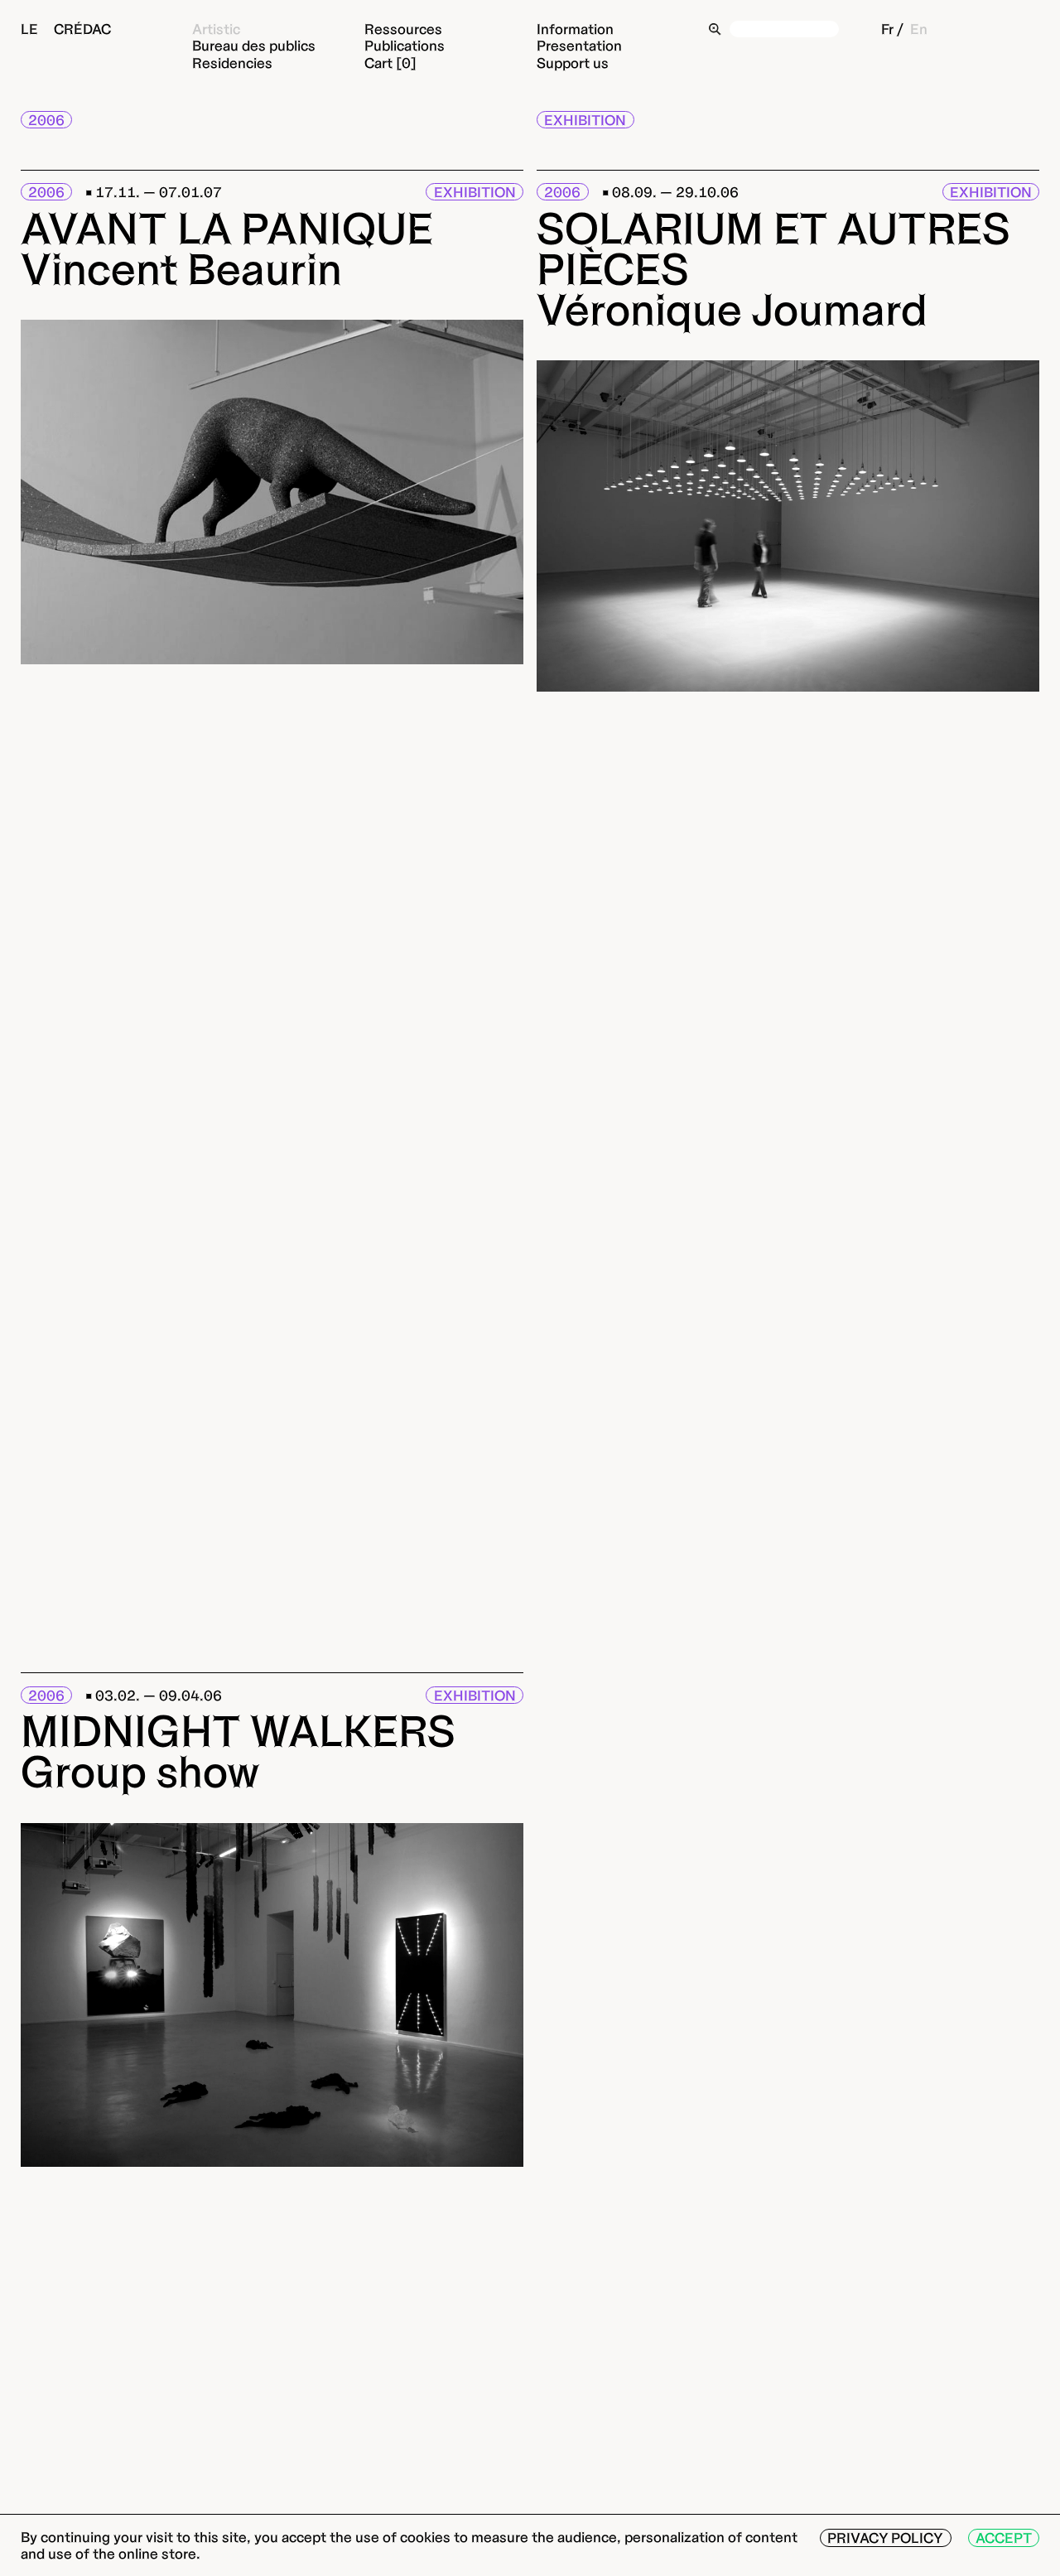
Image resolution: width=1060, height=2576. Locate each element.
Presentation (579, 45)
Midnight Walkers (238, 1731)
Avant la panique (227, 228)
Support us (573, 63)
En (919, 29)
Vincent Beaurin (181, 269)
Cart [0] (390, 63)
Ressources (403, 29)
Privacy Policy (885, 2537)
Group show (140, 1771)
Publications (405, 45)
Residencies (232, 63)
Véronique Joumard (732, 309)
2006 (46, 120)
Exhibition (585, 120)
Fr (887, 29)
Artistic (216, 29)
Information (575, 29)
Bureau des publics (254, 45)
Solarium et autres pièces (773, 248)
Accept (1004, 2537)
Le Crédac (66, 29)
